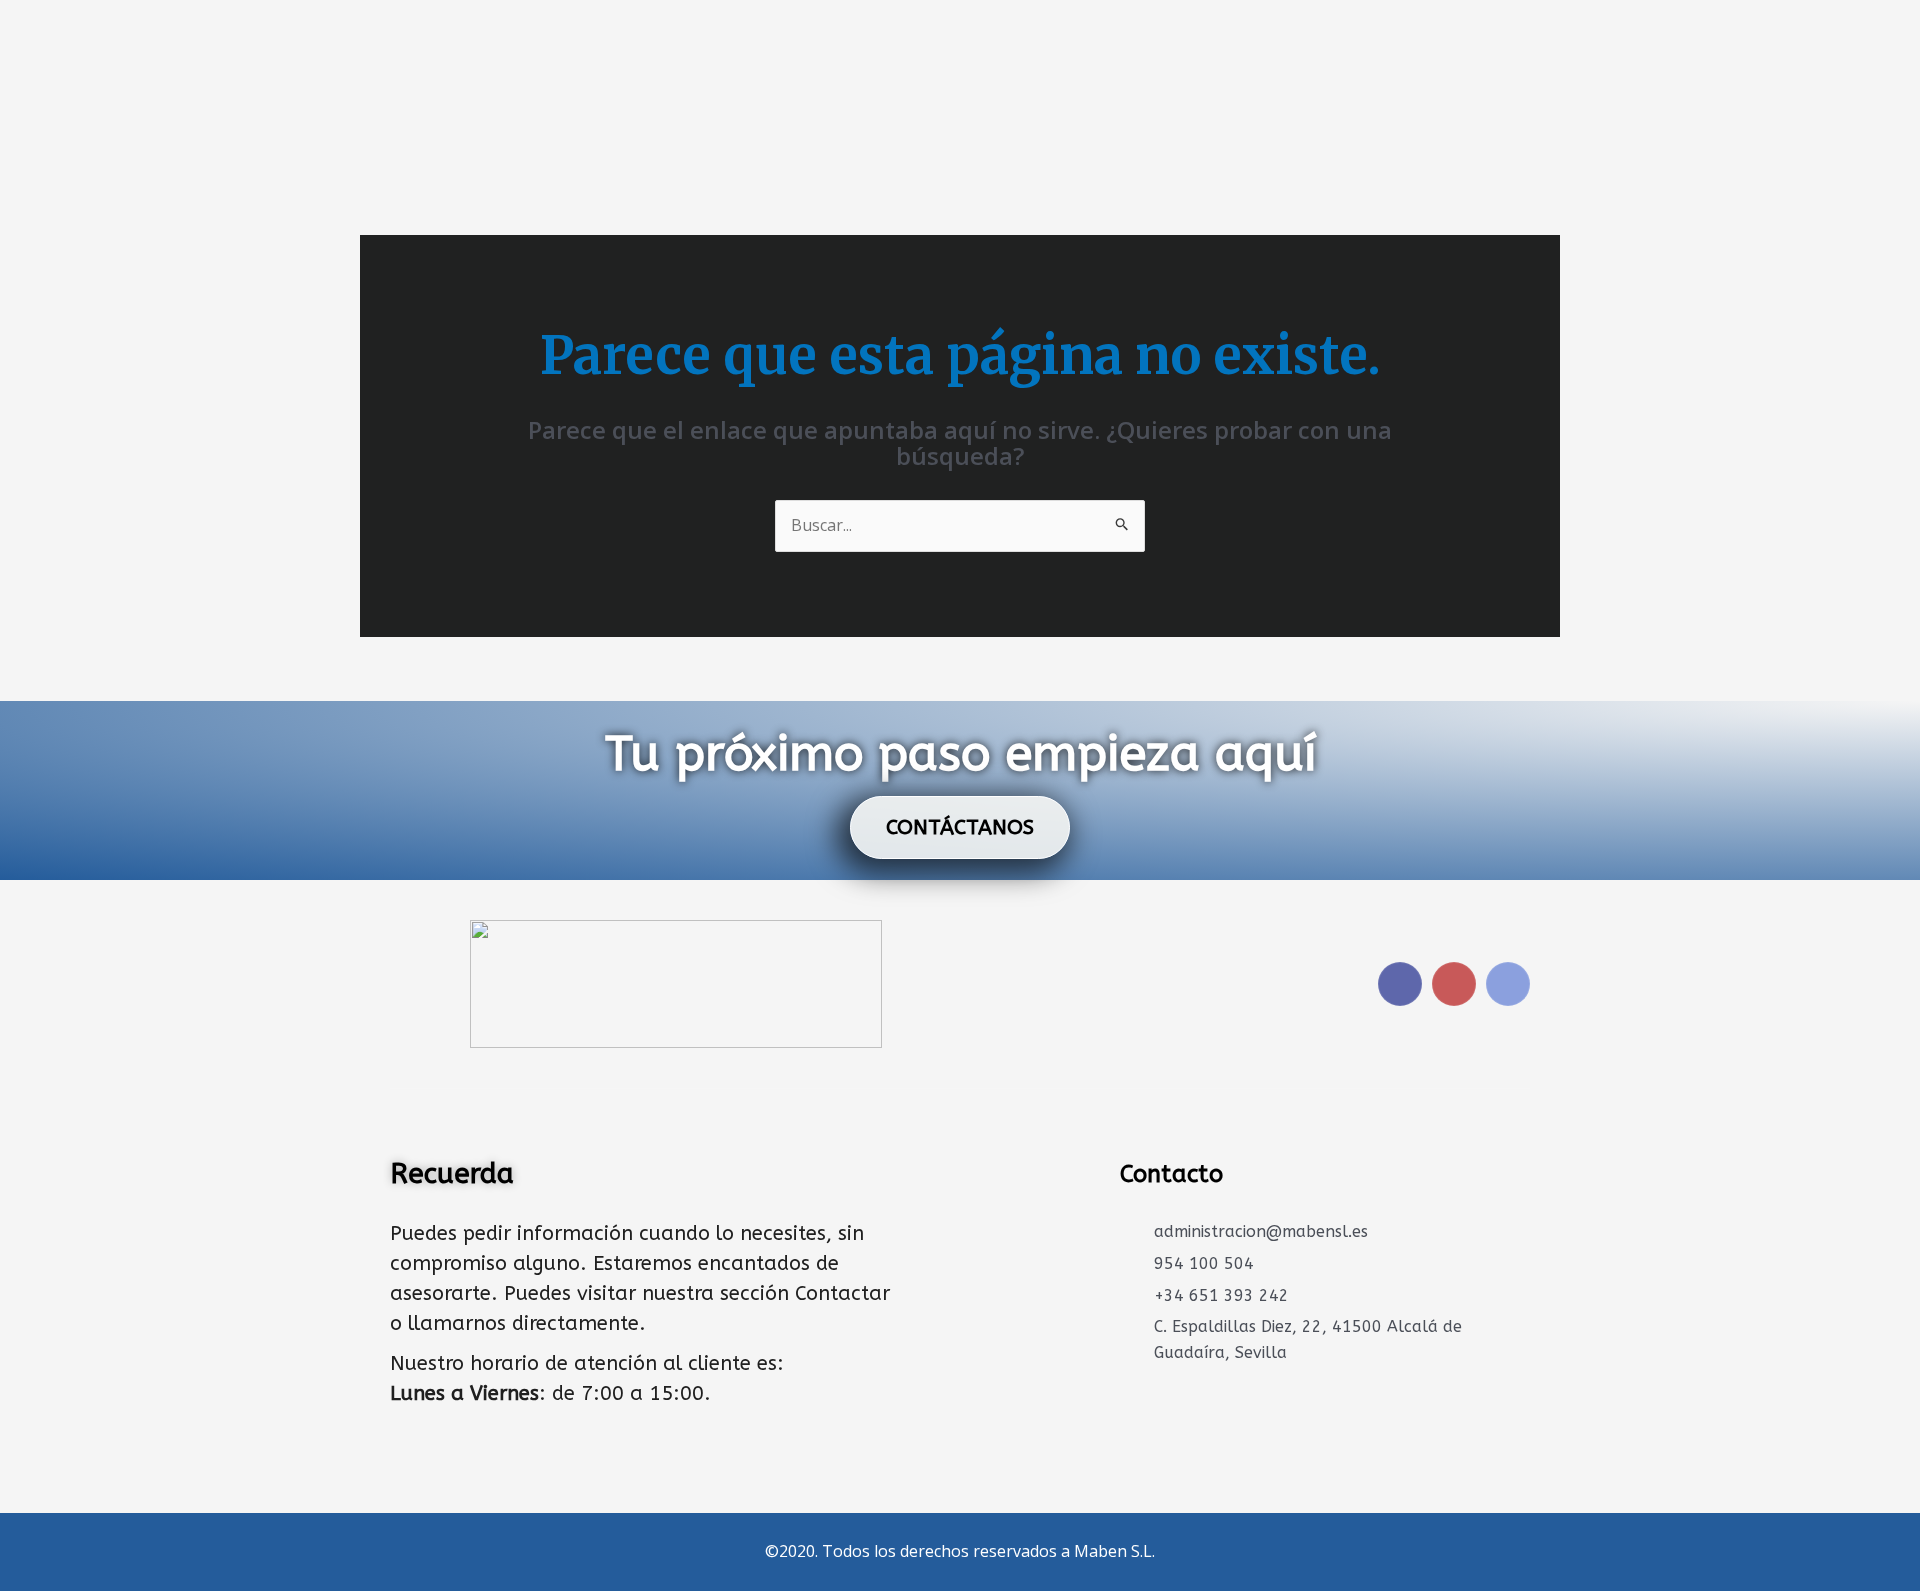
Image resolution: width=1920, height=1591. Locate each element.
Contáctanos (960, 827)
